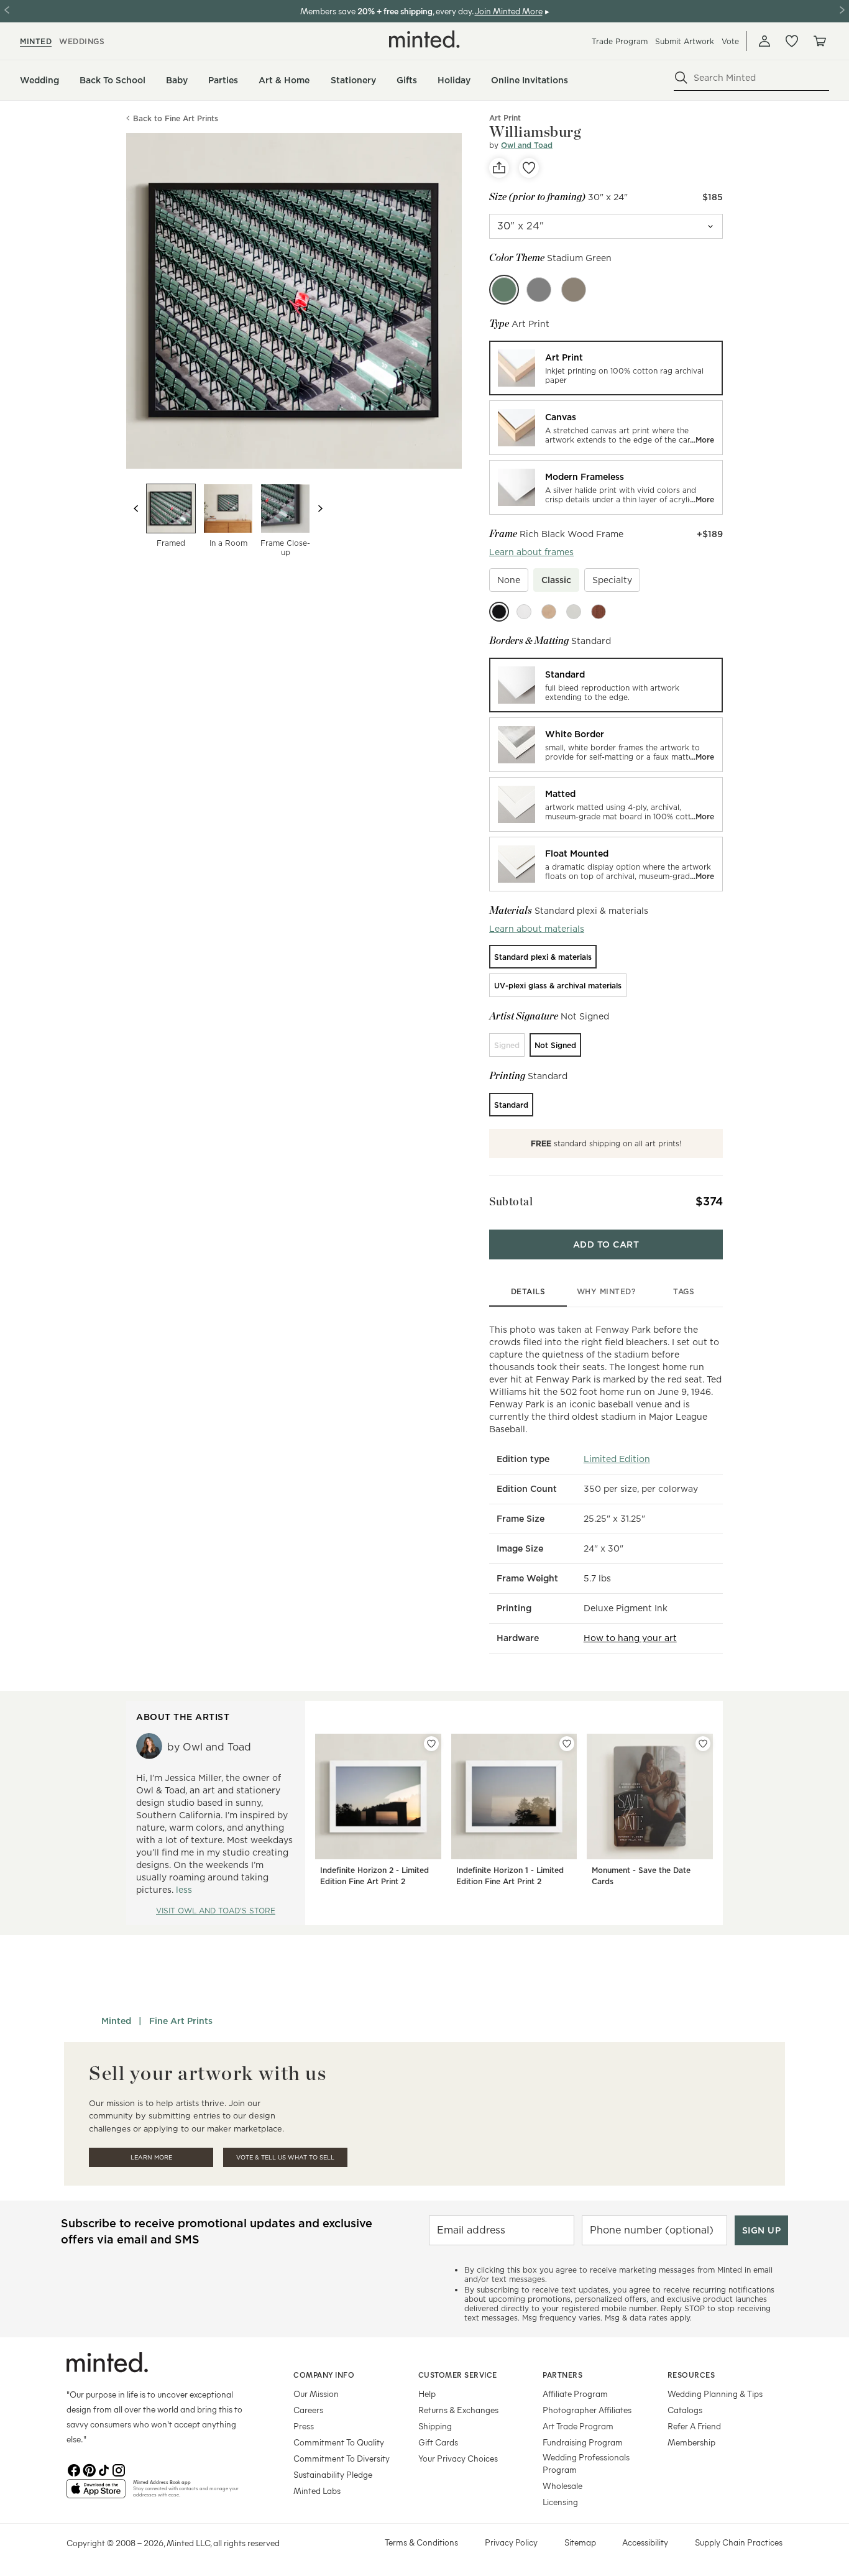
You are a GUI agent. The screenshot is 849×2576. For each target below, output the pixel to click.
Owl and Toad (527, 145)
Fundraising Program (583, 2442)
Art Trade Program (578, 2426)
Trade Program (620, 41)
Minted (116, 2021)
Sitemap (580, 2542)
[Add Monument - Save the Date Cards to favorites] (703, 1744)
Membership (691, 2442)
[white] (524, 612)
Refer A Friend (694, 2426)
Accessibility (645, 2542)
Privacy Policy (511, 2542)
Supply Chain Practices (739, 2542)
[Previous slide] (136, 508)
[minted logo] (424, 39)
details (528, 1291)
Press (304, 2426)
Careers (308, 2410)
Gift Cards (438, 2442)
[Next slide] (320, 508)
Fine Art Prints (181, 2021)
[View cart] (819, 41)
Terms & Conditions (421, 2542)
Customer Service (458, 2375)
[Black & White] (539, 290)
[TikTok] (104, 2469)
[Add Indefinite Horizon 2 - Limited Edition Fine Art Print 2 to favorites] (431, 1744)
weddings (82, 41)
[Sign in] (764, 41)
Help (427, 2394)
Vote (730, 41)
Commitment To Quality (339, 2442)
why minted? (606, 1291)
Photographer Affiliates (587, 2410)
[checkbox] (509, 580)
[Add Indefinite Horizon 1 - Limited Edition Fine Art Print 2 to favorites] (567, 1744)
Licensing (560, 2502)
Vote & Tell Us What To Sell (285, 2157)
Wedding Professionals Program (586, 2463)
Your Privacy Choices (458, 2458)
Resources (691, 2375)
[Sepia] (574, 290)
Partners (562, 2375)
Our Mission (316, 2394)
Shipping (435, 2426)
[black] (499, 612)
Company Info (324, 2375)
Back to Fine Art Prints (176, 118)
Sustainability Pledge (333, 2474)
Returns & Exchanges (458, 2410)
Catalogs (685, 2410)
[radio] (606, 368)
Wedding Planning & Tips (715, 2394)
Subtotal (511, 1201)
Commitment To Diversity (342, 2458)
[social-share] (499, 168)
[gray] (574, 612)
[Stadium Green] (504, 290)
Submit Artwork (685, 41)
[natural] (549, 612)
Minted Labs (317, 2491)
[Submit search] (681, 78)
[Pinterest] (89, 2469)
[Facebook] (74, 2469)
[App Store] (96, 2494)
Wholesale (562, 2486)
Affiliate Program (575, 2394)
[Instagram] (119, 2469)
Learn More (151, 2157)
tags (684, 1291)
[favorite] (529, 168)
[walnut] (599, 612)
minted (36, 41)
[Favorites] (792, 41)
